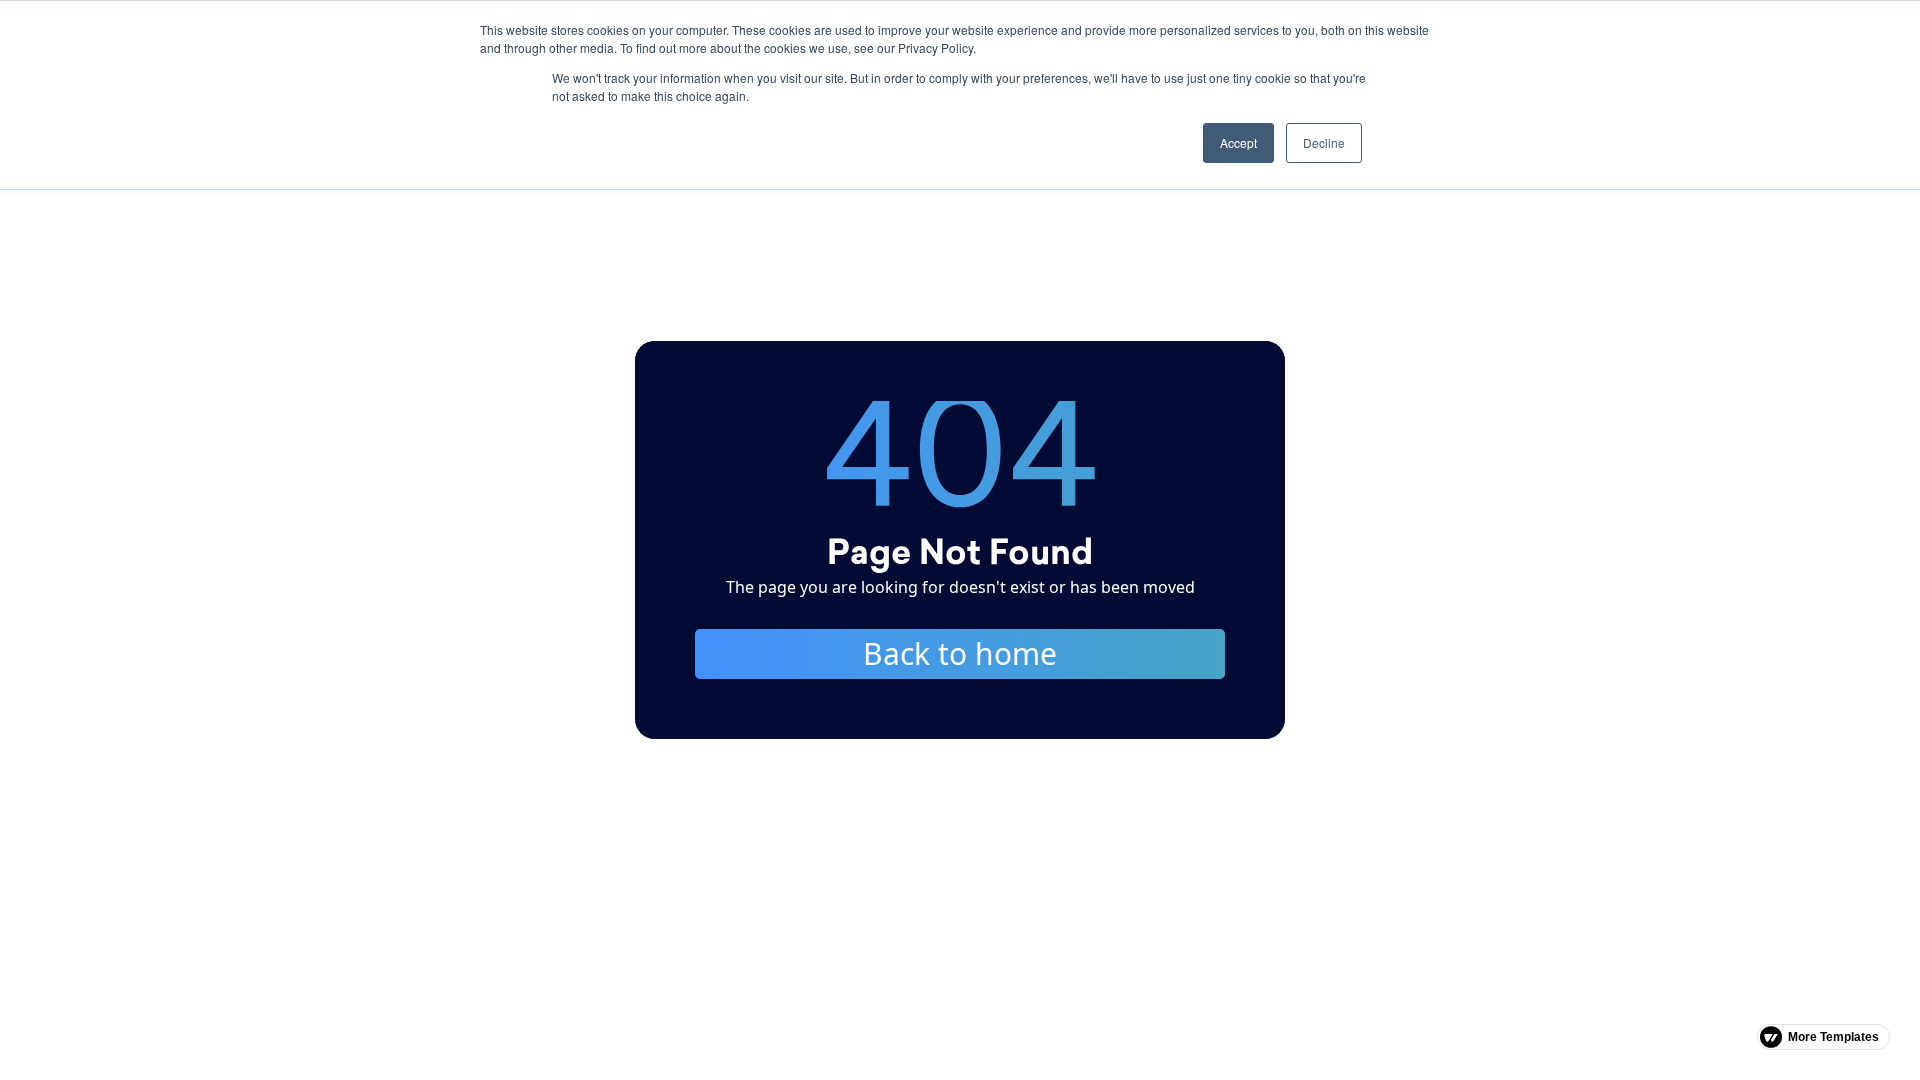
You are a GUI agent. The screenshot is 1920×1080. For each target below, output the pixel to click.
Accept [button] (1238, 142)
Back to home (960, 653)
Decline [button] (1324, 142)
